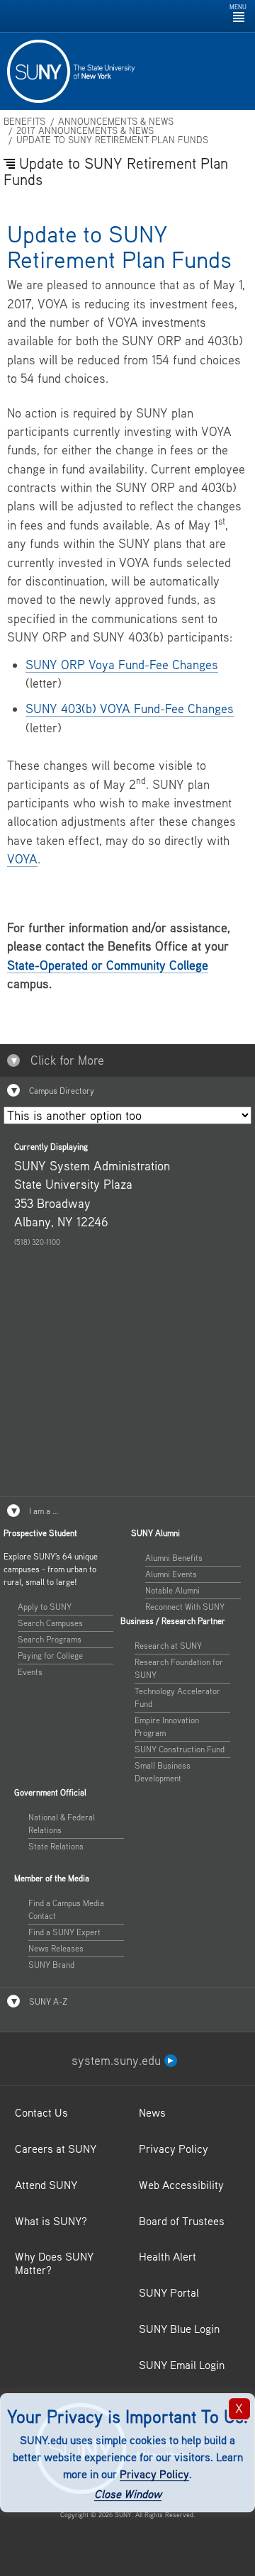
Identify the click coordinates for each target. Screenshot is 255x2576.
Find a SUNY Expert (64, 1932)
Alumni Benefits (174, 1558)
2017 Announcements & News (85, 131)
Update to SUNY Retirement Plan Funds (112, 140)
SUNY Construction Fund (180, 1749)
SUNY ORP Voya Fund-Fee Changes (122, 665)
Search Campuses (50, 1623)
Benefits (24, 122)
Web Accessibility (181, 2185)
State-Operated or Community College (108, 965)
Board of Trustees (182, 2221)
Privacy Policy (154, 2474)
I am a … (42, 1511)
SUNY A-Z (47, 2001)
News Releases (56, 1948)
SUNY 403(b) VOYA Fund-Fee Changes (130, 709)
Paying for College (50, 1656)
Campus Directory (61, 1091)
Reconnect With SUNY (185, 1607)
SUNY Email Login (182, 2365)
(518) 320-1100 (37, 1242)
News (152, 2112)
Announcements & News (116, 122)
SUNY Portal (169, 2292)
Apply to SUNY (45, 1607)
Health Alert (168, 2256)
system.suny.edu (118, 2060)
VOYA (22, 859)
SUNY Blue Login (179, 2329)
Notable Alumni (172, 1590)
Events (30, 1672)
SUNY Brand (51, 1965)
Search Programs (50, 1639)
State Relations (56, 1846)
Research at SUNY (168, 1646)
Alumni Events (171, 1574)
